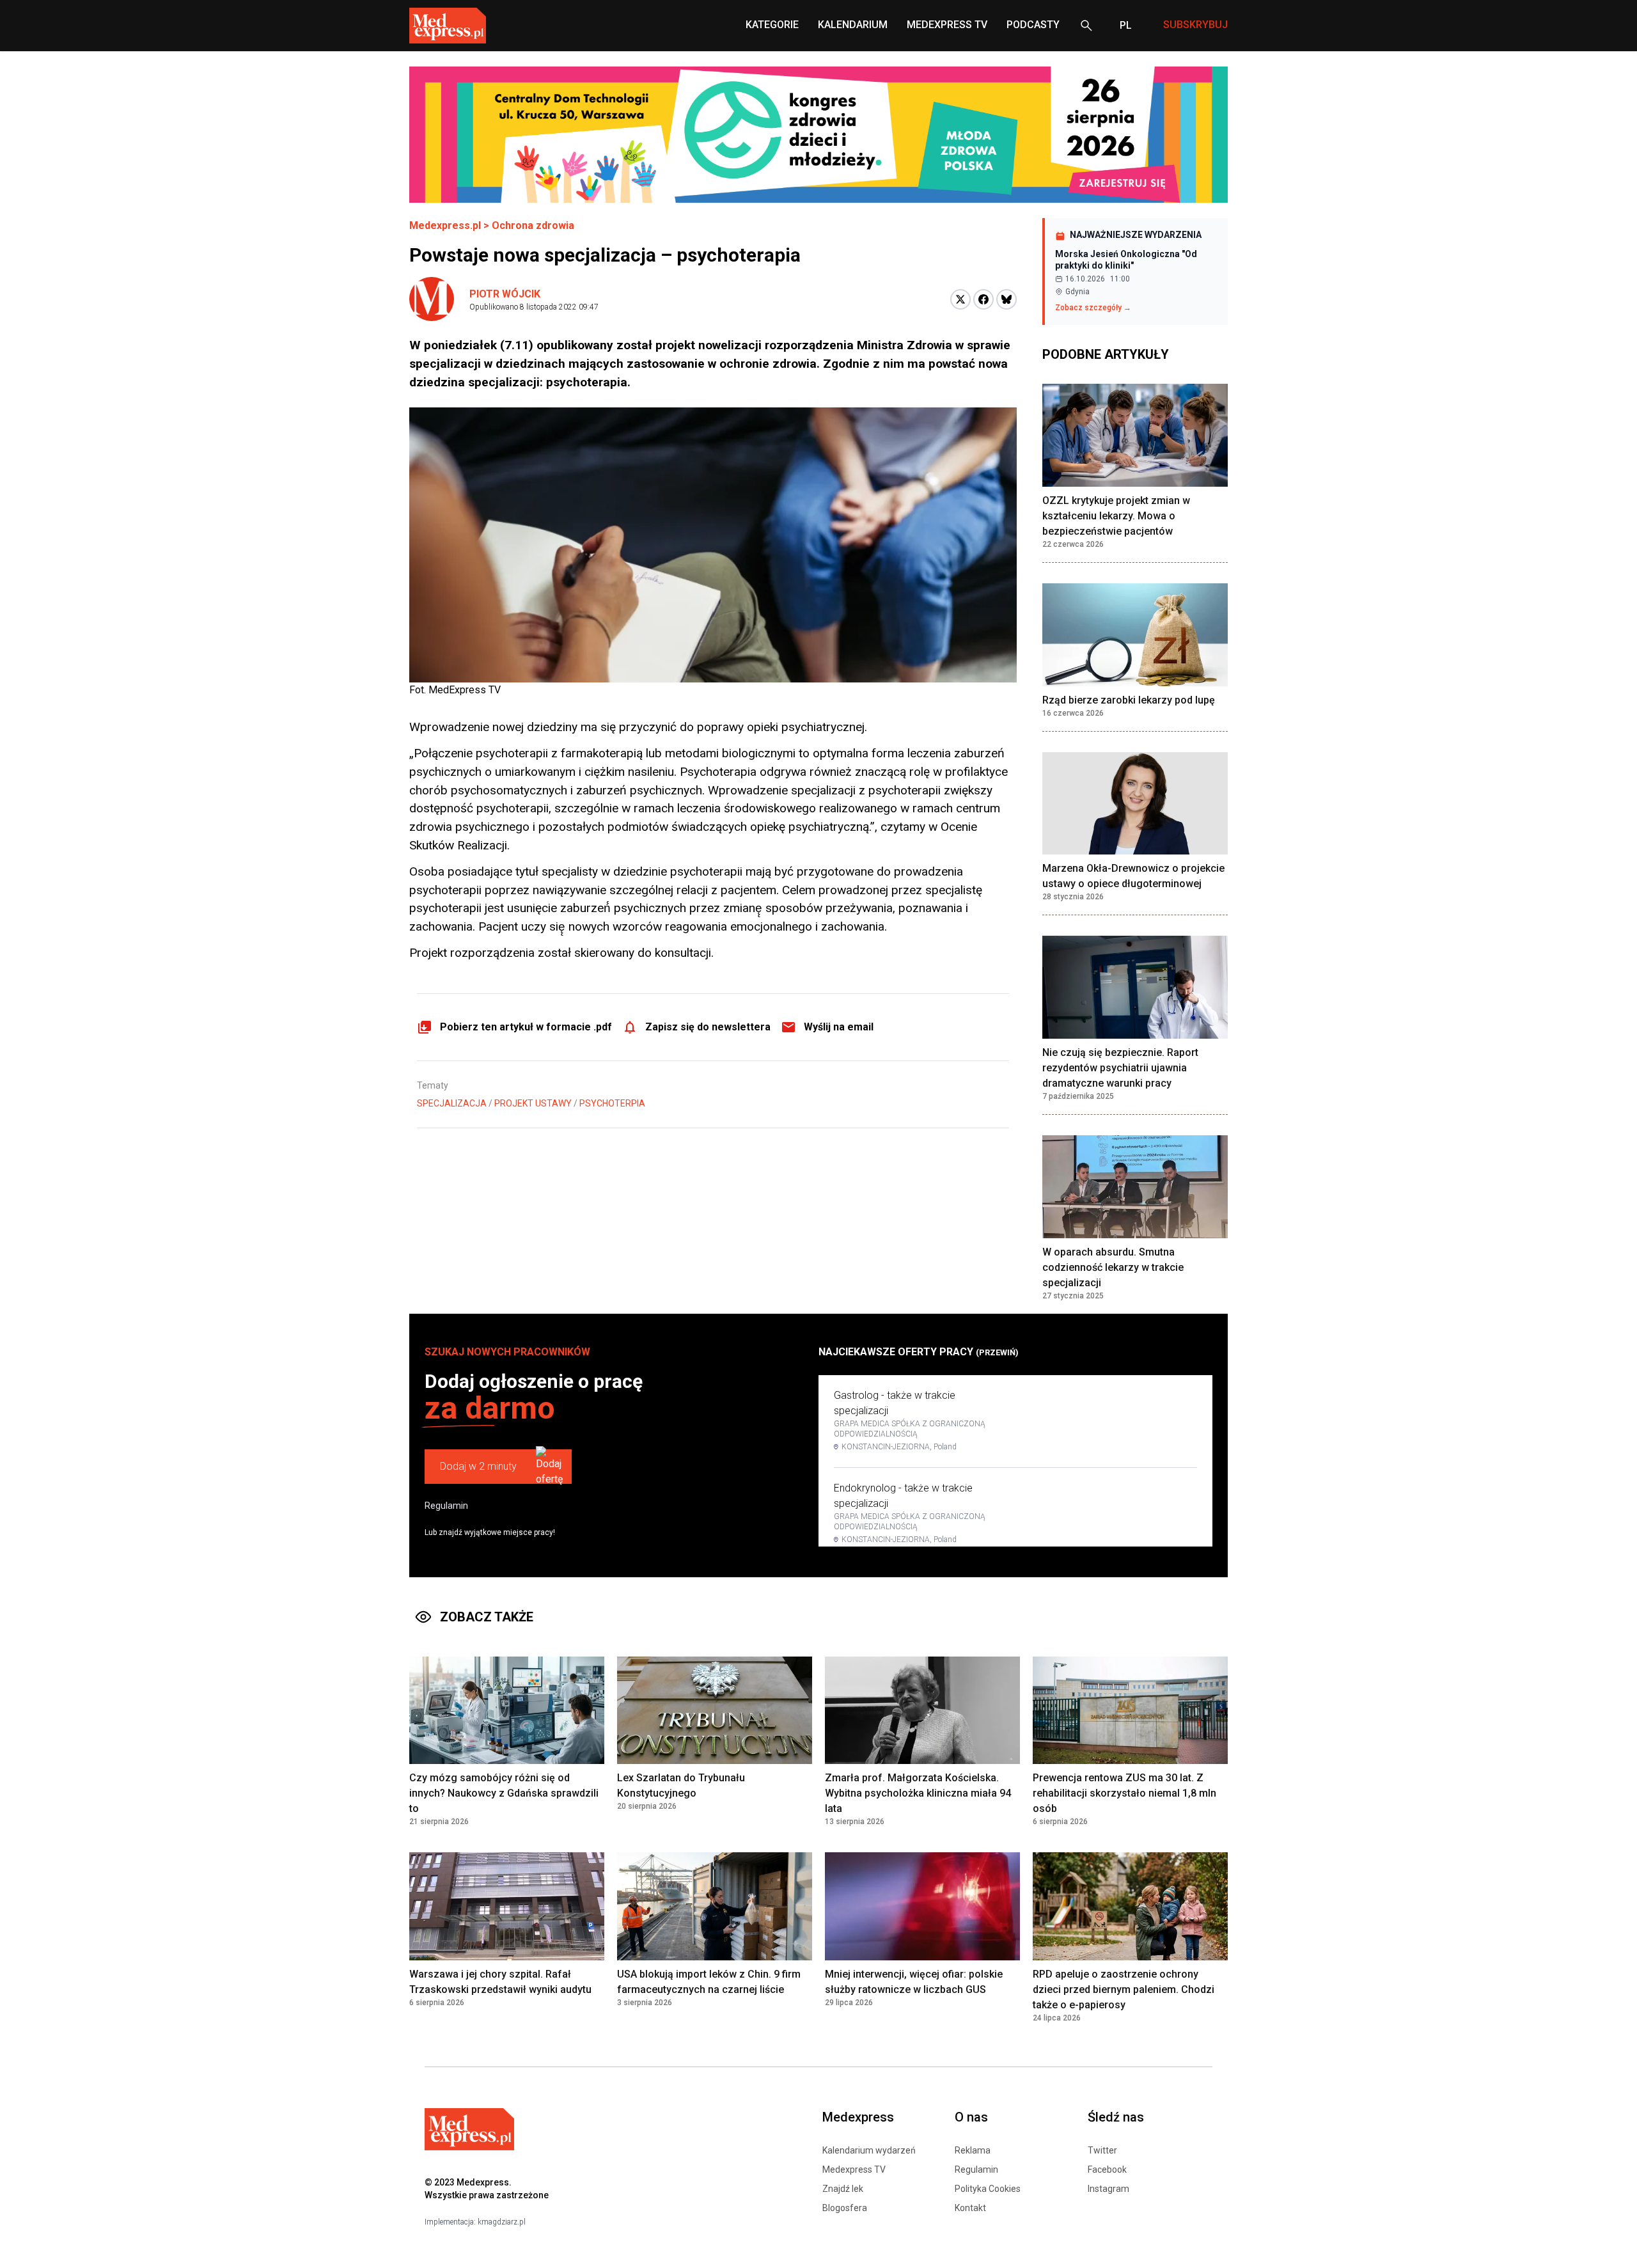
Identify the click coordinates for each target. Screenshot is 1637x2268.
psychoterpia (612, 1103)
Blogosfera (845, 2208)
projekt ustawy (533, 1103)
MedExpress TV (947, 25)
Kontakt (970, 2208)
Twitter (1102, 2150)
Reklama (973, 2150)
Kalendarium (853, 25)
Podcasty (1033, 25)
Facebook (1107, 2170)
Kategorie (772, 25)
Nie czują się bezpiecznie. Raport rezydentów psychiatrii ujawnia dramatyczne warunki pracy (1120, 1068)
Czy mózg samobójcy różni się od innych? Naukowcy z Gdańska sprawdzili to (504, 1793)
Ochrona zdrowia (533, 225)
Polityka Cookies (988, 2189)
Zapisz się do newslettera (708, 1027)
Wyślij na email (839, 1027)
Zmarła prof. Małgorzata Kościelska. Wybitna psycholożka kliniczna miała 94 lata (918, 1793)
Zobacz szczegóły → (1093, 308)
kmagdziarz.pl (502, 2222)
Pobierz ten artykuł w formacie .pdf (526, 1027)
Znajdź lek (843, 2189)
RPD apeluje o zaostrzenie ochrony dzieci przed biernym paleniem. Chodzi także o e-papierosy (1124, 1989)
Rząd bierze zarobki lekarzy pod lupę (1129, 700)
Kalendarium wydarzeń (869, 2150)
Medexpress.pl (445, 225)
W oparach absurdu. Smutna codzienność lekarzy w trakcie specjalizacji (1113, 1267)
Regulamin (446, 1506)
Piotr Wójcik (505, 294)
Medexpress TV (854, 2170)
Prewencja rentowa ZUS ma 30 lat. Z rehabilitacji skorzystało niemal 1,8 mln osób (1124, 1793)
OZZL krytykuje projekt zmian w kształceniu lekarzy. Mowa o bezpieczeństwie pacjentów (1116, 516)
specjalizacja (452, 1103)
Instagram (1108, 2189)
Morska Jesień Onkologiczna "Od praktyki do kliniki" (1126, 260)
